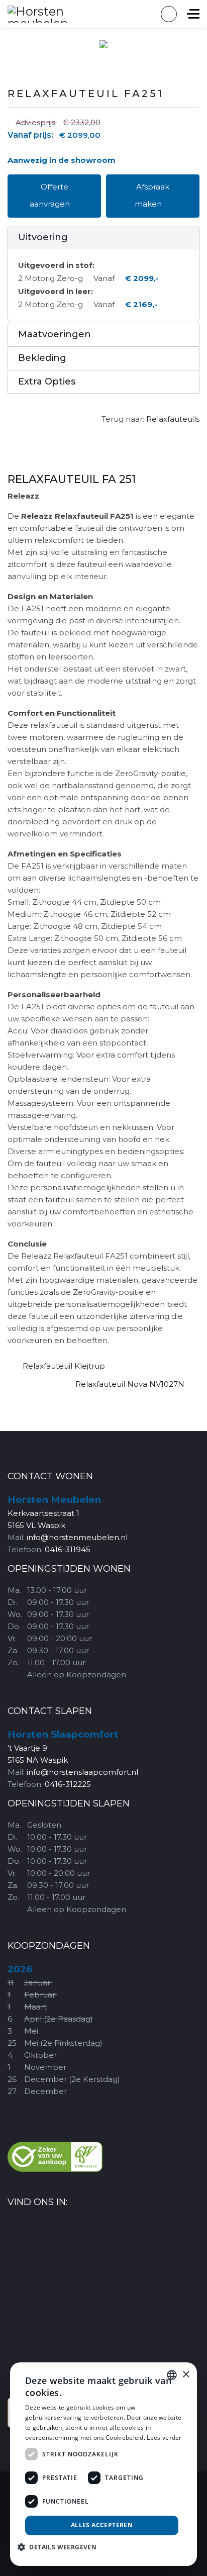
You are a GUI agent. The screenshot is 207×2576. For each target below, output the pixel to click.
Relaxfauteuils (173, 419)
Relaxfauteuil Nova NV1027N (130, 1384)
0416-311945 (68, 1549)
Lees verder (164, 2438)
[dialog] (103, 2464)
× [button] (186, 2375)
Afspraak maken (152, 195)
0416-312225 (68, 1784)
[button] (103, 238)
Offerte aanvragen (51, 195)
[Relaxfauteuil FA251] (103, 44)
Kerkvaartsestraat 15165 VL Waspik (54, 1513)
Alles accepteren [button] (102, 2525)
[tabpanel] (103, 910)
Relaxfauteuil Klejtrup (64, 1366)
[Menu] (193, 14)
